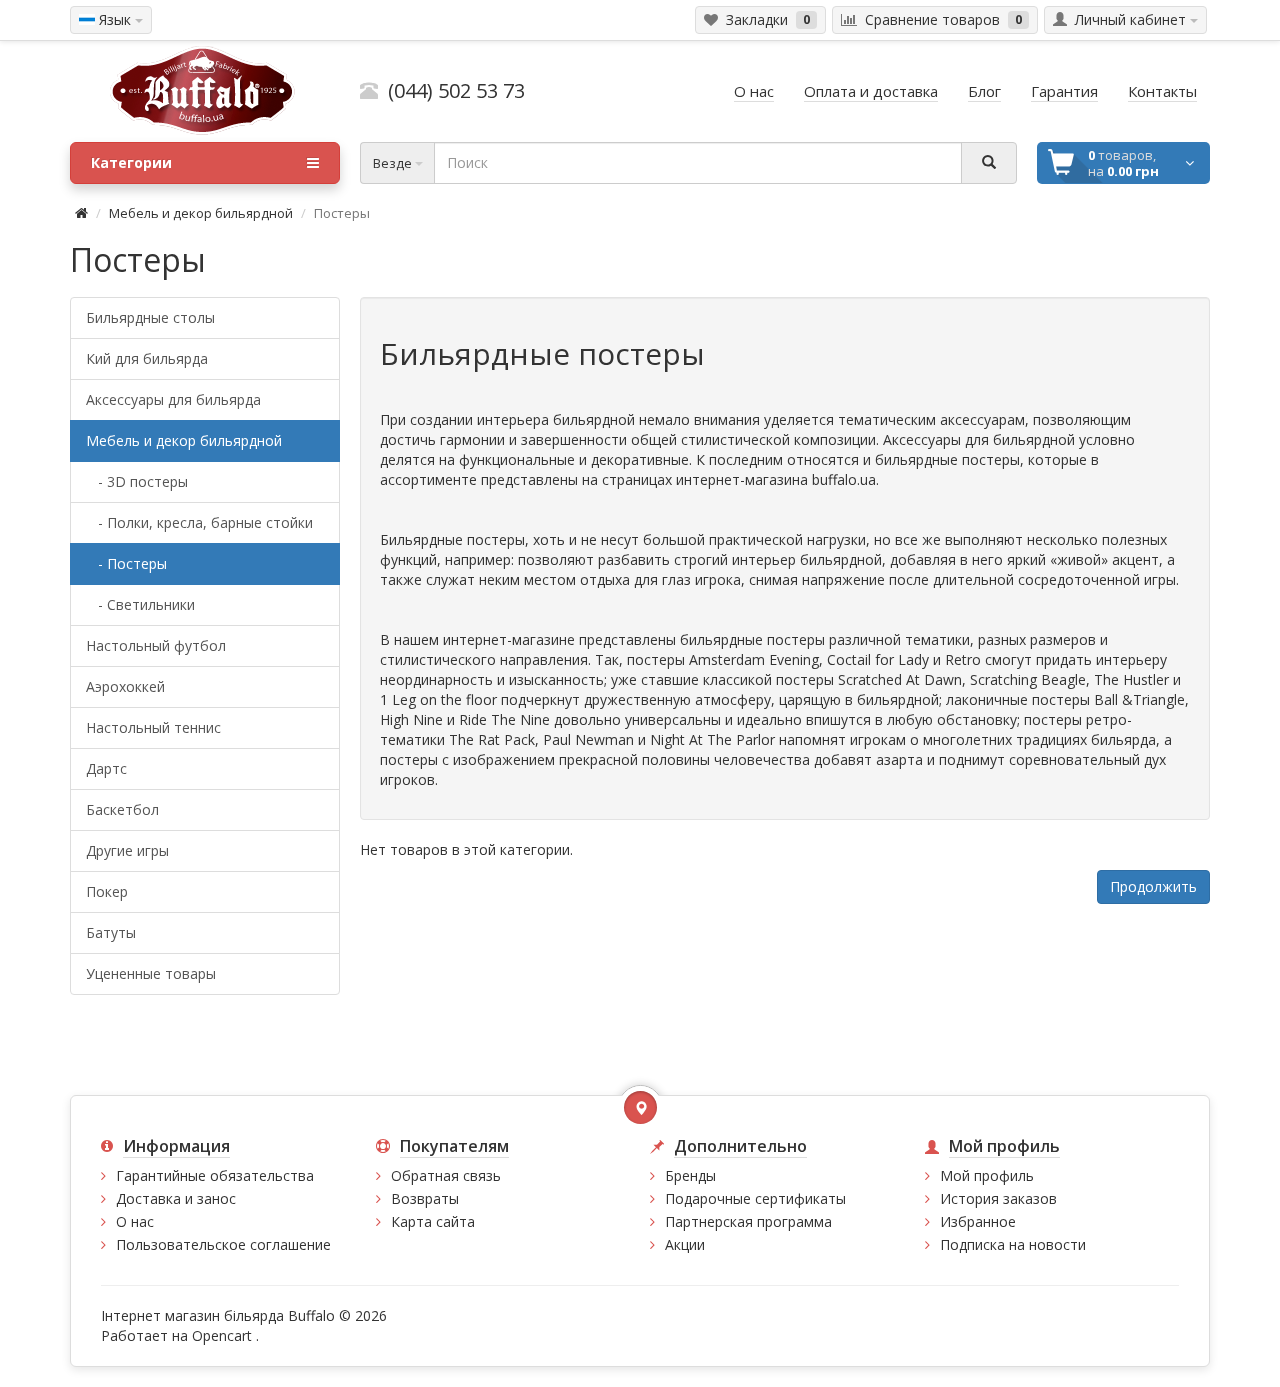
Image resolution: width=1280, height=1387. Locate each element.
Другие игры (127, 850)
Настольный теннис (153, 727)
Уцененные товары (151, 973)
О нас (135, 1221)
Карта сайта (433, 1221)
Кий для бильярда (147, 358)
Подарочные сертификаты (755, 1198)
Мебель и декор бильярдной (201, 213)
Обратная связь (446, 1175)
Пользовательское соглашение (223, 1244)
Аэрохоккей (125, 686)
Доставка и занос (176, 1198)
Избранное (978, 1221)
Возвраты (425, 1198)
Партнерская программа (748, 1221)
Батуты (111, 932)
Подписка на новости (1013, 1244)
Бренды (690, 1175)
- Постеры (126, 563)
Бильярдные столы (150, 317)
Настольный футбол (156, 645)
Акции (685, 1244)
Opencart (222, 1335)
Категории (131, 162)
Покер (107, 891)
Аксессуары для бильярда (173, 399)
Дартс (106, 768)
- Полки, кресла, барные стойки (199, 522)
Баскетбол (122, 809)
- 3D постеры (137, 481)
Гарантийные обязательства (215, 1175)
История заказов (998, 1198)
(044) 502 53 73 (451, 90)
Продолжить (1153, 886)
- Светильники (140, 604)
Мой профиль (987, 1175)
